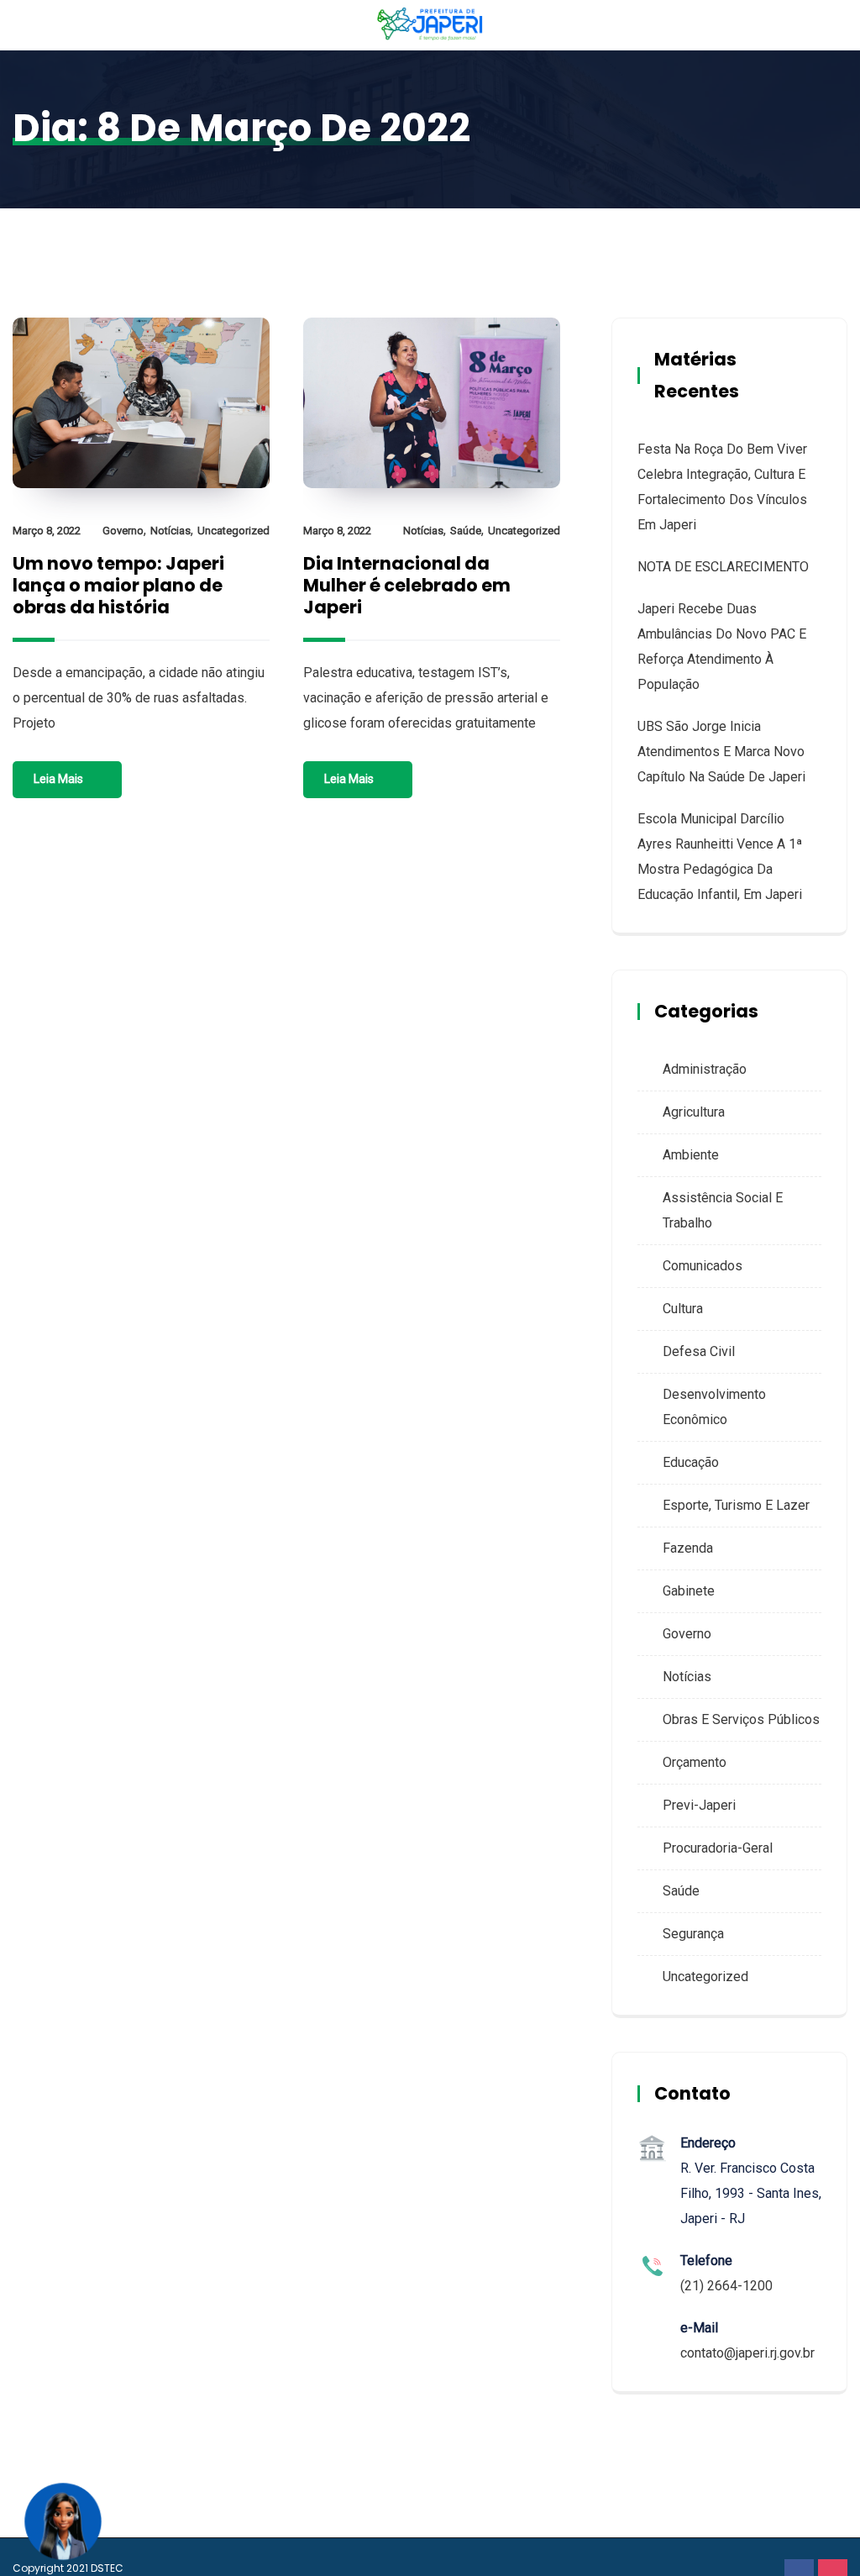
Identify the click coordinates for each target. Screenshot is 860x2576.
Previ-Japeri (699, 1805)
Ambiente (691, 1155)
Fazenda (688, 1548)
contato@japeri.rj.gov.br (747, 2353)
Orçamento (695, 1762)
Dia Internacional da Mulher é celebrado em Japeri (407, 585)
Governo (123, 531)
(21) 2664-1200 (726, 2286)
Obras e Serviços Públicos (741, 1719)
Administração (705, 1069)
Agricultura (694, 1112)
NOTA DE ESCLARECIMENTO (723, 567)
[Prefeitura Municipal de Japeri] (430, 25)
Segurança (693, 1934)
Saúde (466, 531)
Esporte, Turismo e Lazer (736, 1505)
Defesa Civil (699, 1351)
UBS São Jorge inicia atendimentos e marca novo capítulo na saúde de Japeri (721, 752)
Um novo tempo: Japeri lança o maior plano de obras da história (118, 585)
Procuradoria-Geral (718, 1848)
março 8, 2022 (47, 531)
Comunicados (703, 1266)
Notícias (170, 531)
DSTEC (107, 2568)
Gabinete (689, 1591)
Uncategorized (233, 531)
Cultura (683, 1309)
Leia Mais (58, 779)
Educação (691, 1462)
